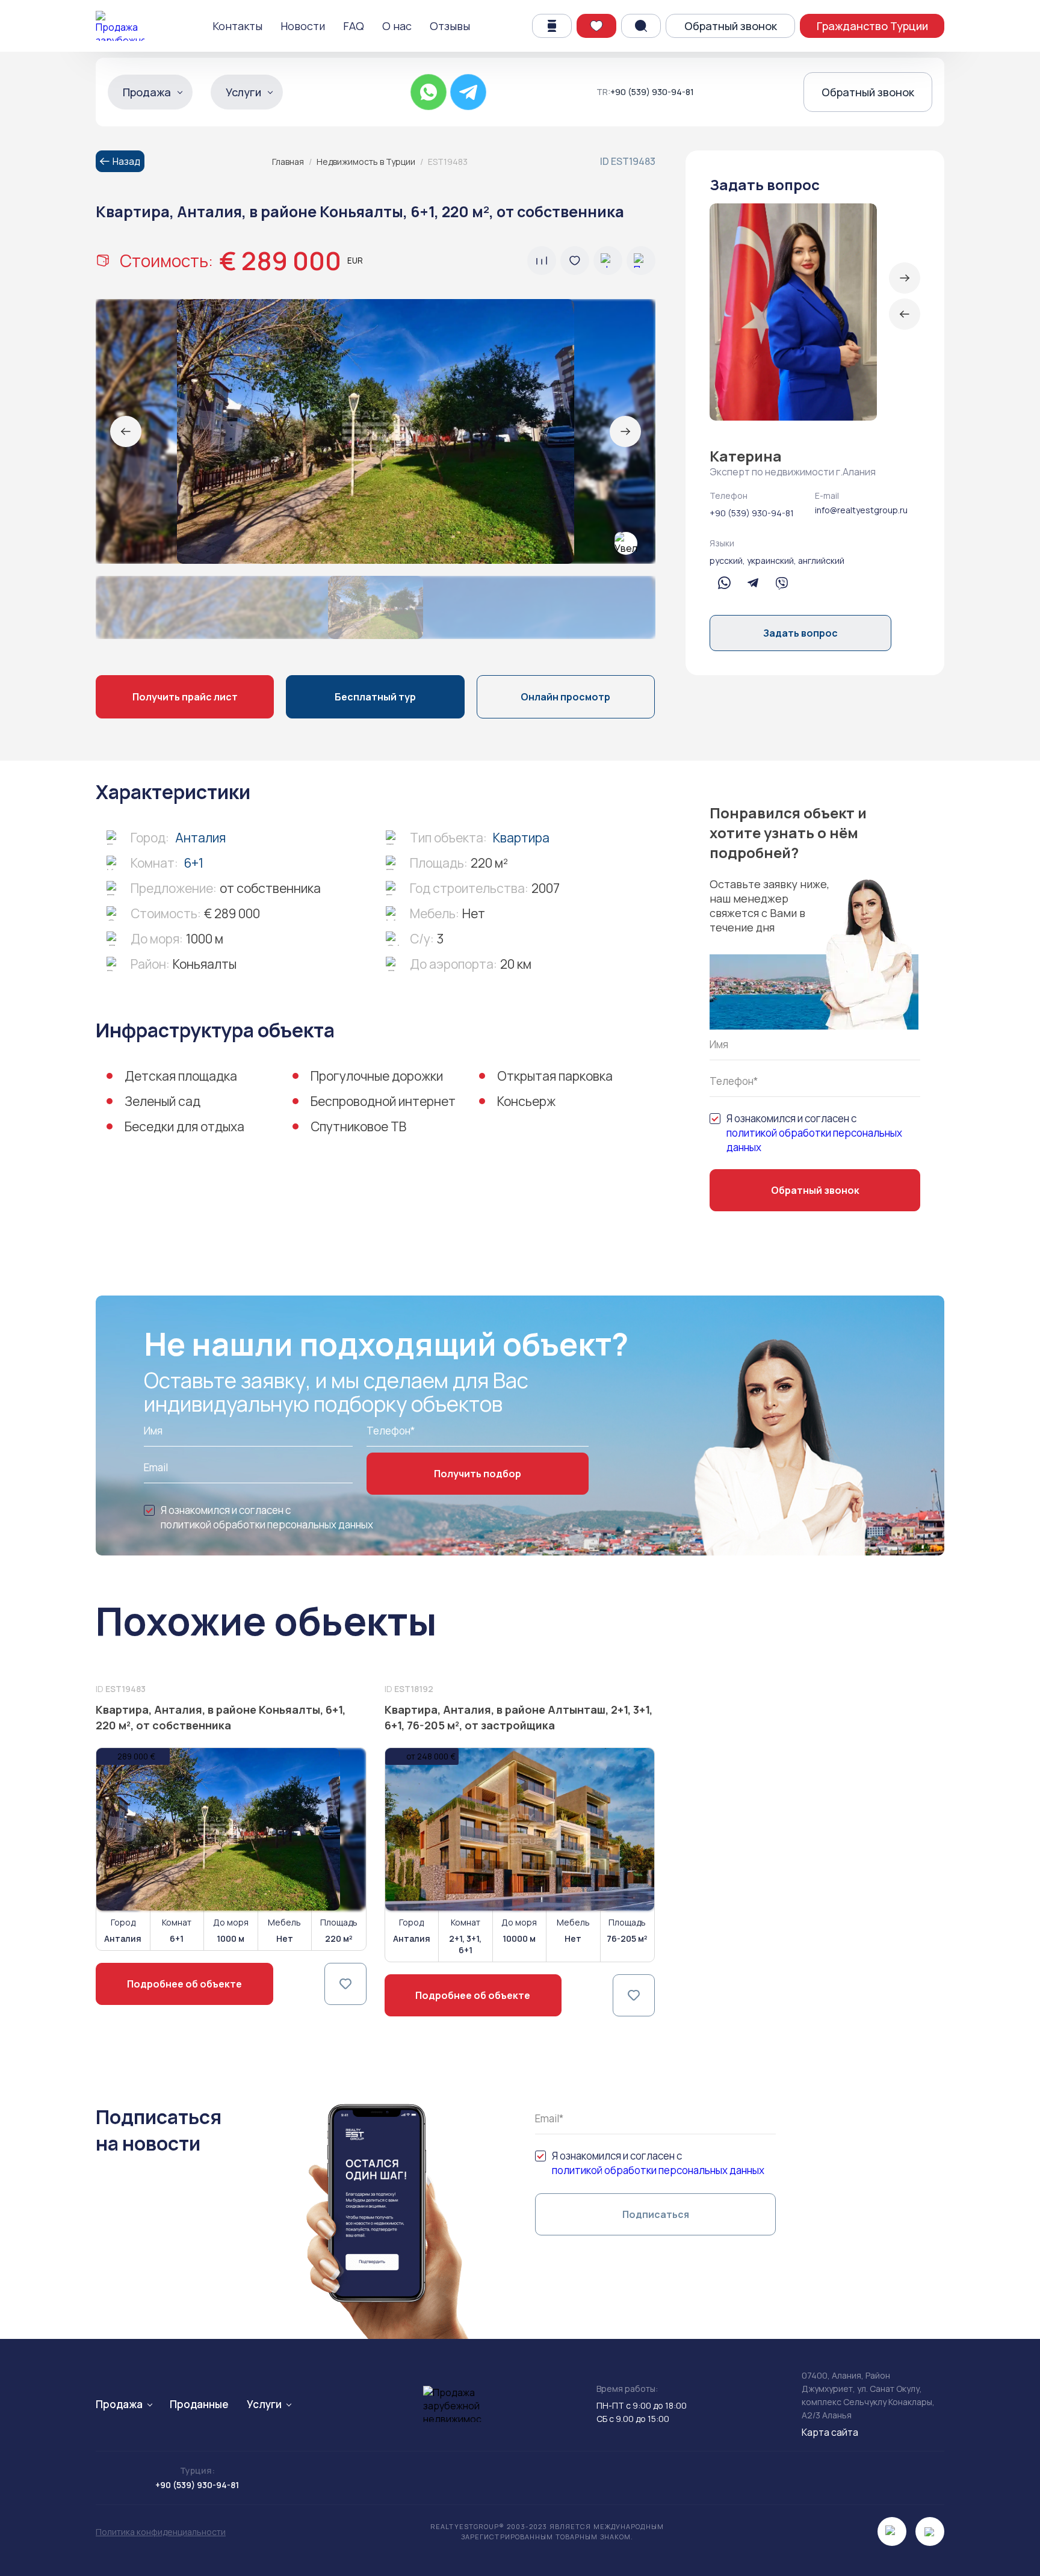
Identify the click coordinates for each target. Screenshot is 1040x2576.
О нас (397, 26)
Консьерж (526, 1101)
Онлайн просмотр (565, 697)
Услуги (243, 92)
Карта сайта (830, 2432)
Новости (303, 26)
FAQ (354, 26)
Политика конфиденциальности (161, 2532)
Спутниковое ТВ (358, 1126)
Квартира (521, 838)
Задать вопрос (800, 633)
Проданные (199, 2404)
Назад (126, 161)
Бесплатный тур (375, 697)
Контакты (237, 26)
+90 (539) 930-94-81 (652, 92)
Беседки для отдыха (184, 1126)
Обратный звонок (731, 26)
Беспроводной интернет (383, 1101)
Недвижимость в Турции (366, 162)
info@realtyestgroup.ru (861, 510)
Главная (288, 162)
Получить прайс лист (185, 697)
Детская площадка (181, 1076)
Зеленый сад (162, 1101)
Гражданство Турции (872, 26)
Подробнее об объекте (184, 1984)
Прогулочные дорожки (377, 1076)
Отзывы (450, 26)
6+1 (194, 863)
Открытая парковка (555, 1076)
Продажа (147, 92)
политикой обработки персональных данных (814, 1140)
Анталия (200, 838)
